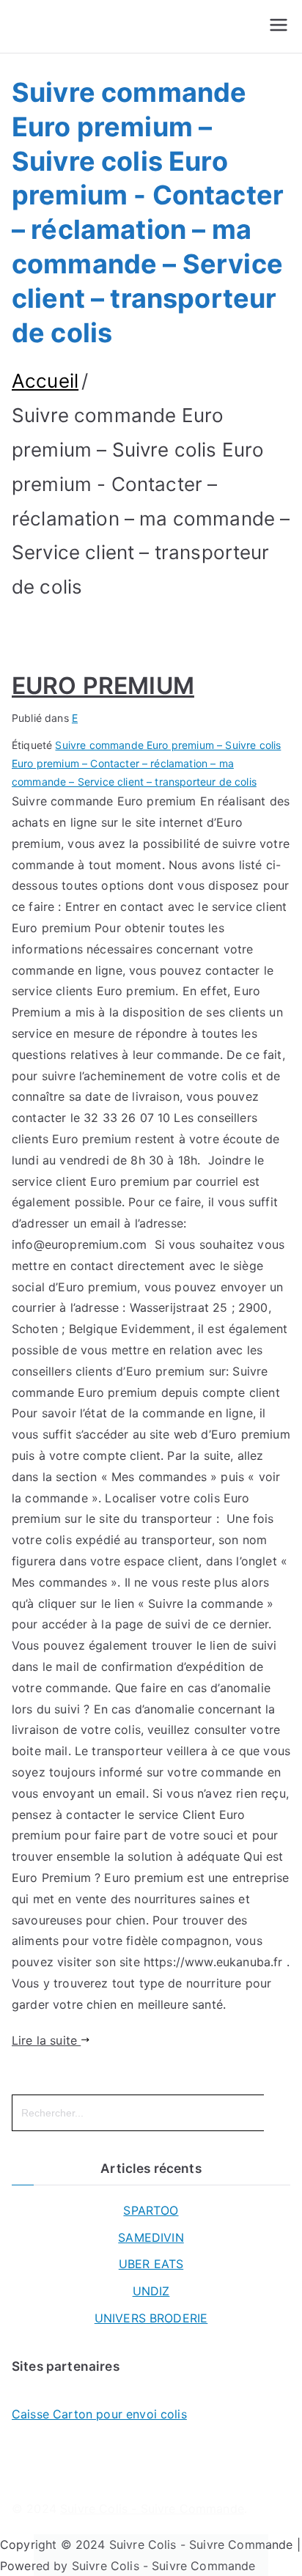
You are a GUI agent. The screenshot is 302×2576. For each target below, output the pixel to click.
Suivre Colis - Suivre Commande (152, 2509)
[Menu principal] (279, 26)
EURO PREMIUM (103, 686)
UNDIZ (151, 2291)
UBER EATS (151, 2264)
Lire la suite (46, 2040)
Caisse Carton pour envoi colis (99, 2414)
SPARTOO (151, 2210)
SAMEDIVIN (151, 2237)
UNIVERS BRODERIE (151, 2318)
